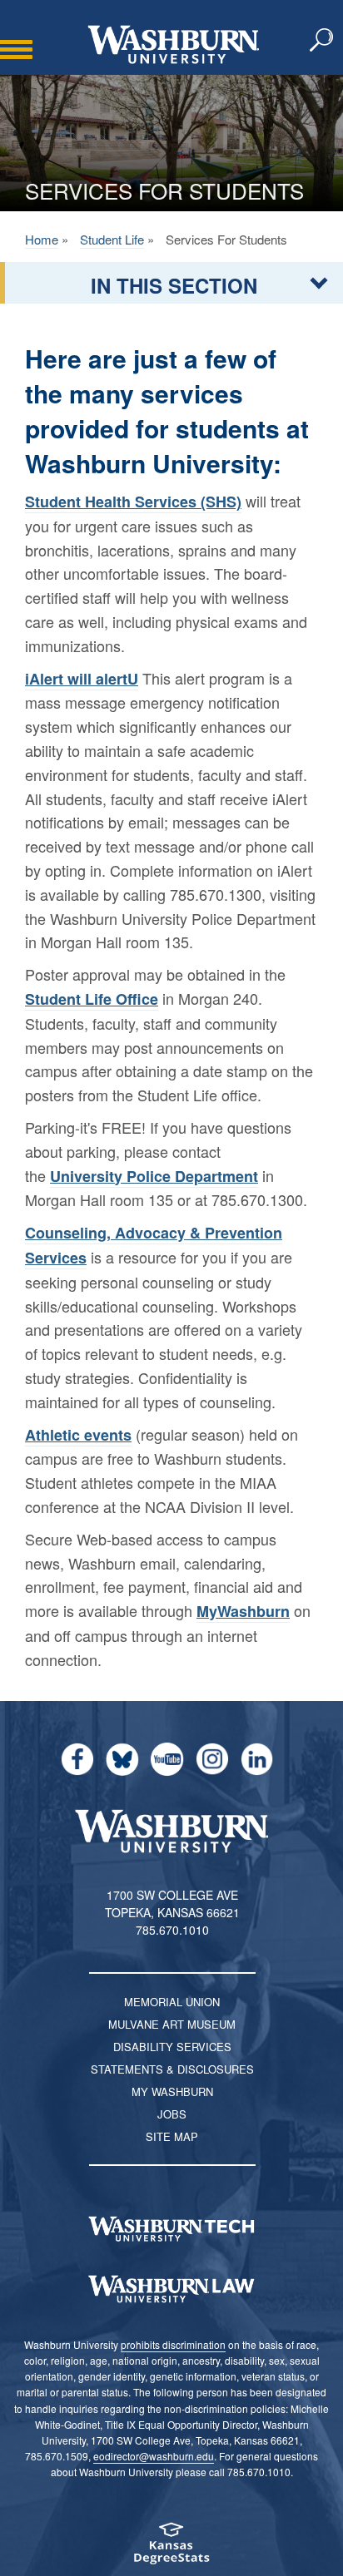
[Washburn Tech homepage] (171, 2229)
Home (42, 239)
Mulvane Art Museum (172, 2024)
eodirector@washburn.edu (154, 2456)
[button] (322, 41)
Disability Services (172, 2047)
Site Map (172, 2136)
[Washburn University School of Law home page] (171, 2289)
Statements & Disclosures (172, 2069)
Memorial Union (172, 2002)
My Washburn (172, 2091)
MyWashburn (243, 1611)
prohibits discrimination (173, 2344)
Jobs (172, 2114)
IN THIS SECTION (174, 285)
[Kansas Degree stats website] (171, 2549)
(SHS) (133, 502)
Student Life (112, 239)
